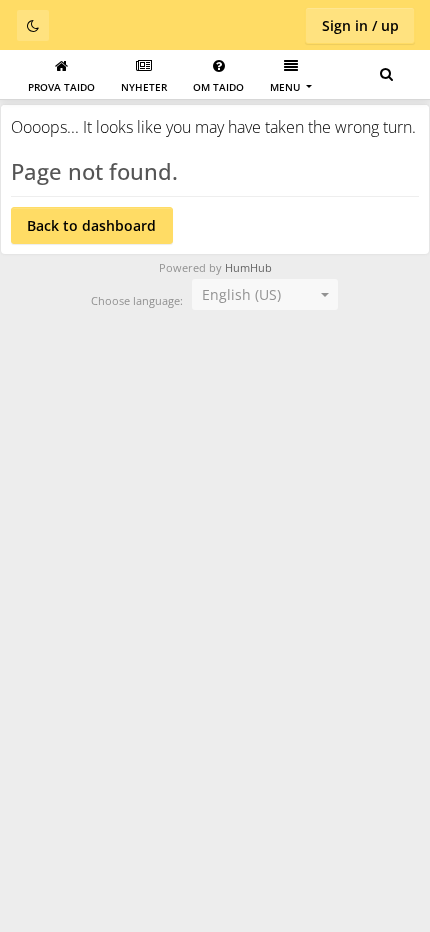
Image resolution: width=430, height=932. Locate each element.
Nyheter (144, 87)
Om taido (218, 87)
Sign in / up (360, 25)
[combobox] (265, 295)
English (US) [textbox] (241, 294)
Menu (286, 87)
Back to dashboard (91, 225)
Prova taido (61, 87)
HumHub (248, 268)
